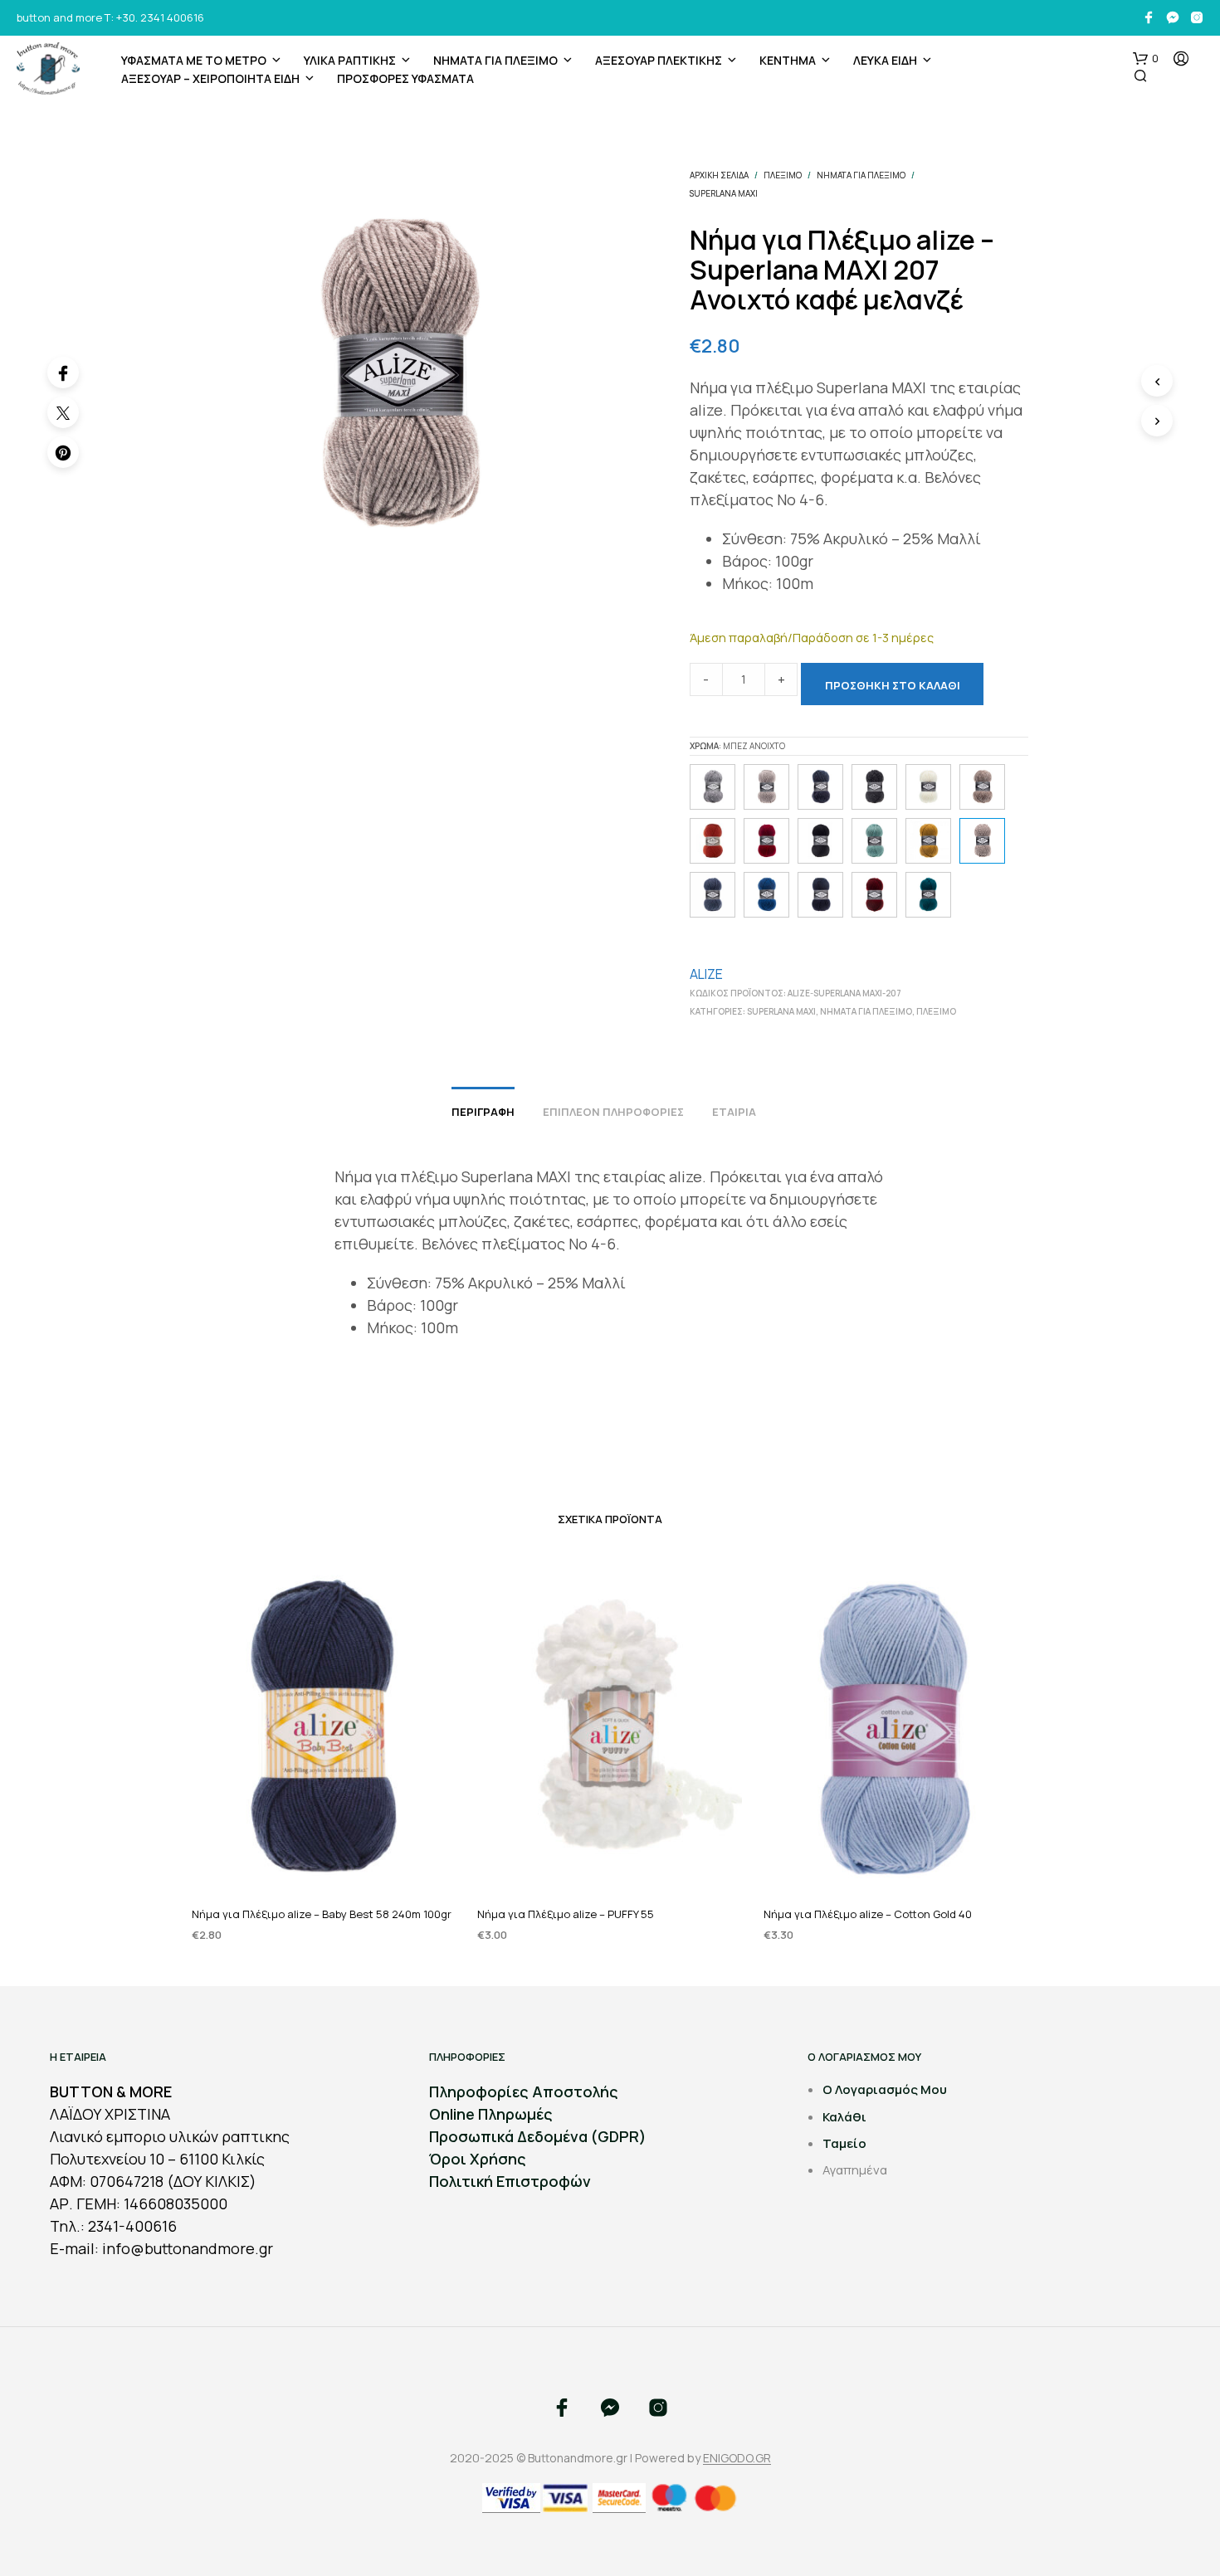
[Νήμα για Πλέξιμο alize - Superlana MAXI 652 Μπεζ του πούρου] (766, 787)
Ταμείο (844, 2143)
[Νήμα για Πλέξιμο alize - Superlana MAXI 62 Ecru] (928, 787)
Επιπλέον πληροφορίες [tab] (613, 1112)
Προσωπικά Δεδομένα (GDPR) (538, 2136)
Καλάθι (844, 2117)
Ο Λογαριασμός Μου (885, 2089)
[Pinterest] (63, 452)
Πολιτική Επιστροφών (510, 2181)
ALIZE (706, 974)
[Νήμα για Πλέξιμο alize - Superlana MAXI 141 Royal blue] (766, 895)
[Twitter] (63, 412)
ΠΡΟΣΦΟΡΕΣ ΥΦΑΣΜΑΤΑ (405, 78)
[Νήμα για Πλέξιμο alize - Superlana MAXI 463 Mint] (874, 841)
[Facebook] (63, 373)
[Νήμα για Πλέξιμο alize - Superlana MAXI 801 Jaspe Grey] (712, 787)
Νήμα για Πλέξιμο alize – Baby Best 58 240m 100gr (322, 1913)
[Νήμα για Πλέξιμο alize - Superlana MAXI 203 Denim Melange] (712, 895)
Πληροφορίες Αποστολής (524, 2091)
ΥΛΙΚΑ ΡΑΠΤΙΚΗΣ (350, 60)
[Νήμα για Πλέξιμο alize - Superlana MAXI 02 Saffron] (928, 841)
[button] (1146, 59)
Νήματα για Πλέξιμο (495, 60)
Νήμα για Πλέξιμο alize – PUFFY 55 (566, 1913)
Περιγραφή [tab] (483, 1112)
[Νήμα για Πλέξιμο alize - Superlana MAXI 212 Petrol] (928, 895)
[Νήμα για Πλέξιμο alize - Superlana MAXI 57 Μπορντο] (874, 895)
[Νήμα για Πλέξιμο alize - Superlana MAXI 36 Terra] (712, 841)
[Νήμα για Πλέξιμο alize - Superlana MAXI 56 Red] (766, 841)
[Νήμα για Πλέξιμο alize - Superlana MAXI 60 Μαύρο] (820, 841)
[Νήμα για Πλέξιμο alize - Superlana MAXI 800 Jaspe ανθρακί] (874, 787)
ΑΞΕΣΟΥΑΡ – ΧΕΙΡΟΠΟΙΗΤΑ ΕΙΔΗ (210, 78)
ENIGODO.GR (737, 2458)
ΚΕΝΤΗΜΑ (788, 60)
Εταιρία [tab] (734, 1112)
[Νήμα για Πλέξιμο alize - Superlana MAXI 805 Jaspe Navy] (820, 787)
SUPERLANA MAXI (724, 193)
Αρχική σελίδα (719, 175)
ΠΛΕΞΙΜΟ (783, 175)
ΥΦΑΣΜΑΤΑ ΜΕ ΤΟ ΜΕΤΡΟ (194, 60)
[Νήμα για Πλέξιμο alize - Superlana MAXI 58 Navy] (820, 895)
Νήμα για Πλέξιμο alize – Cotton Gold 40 (868, 1913)
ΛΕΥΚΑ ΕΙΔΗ (885, 60)
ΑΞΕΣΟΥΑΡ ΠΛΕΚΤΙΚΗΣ (659, 60)
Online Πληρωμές (491, 2114)
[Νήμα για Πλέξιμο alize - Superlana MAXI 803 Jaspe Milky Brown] (982, 787)
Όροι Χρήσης (478, 2159)
